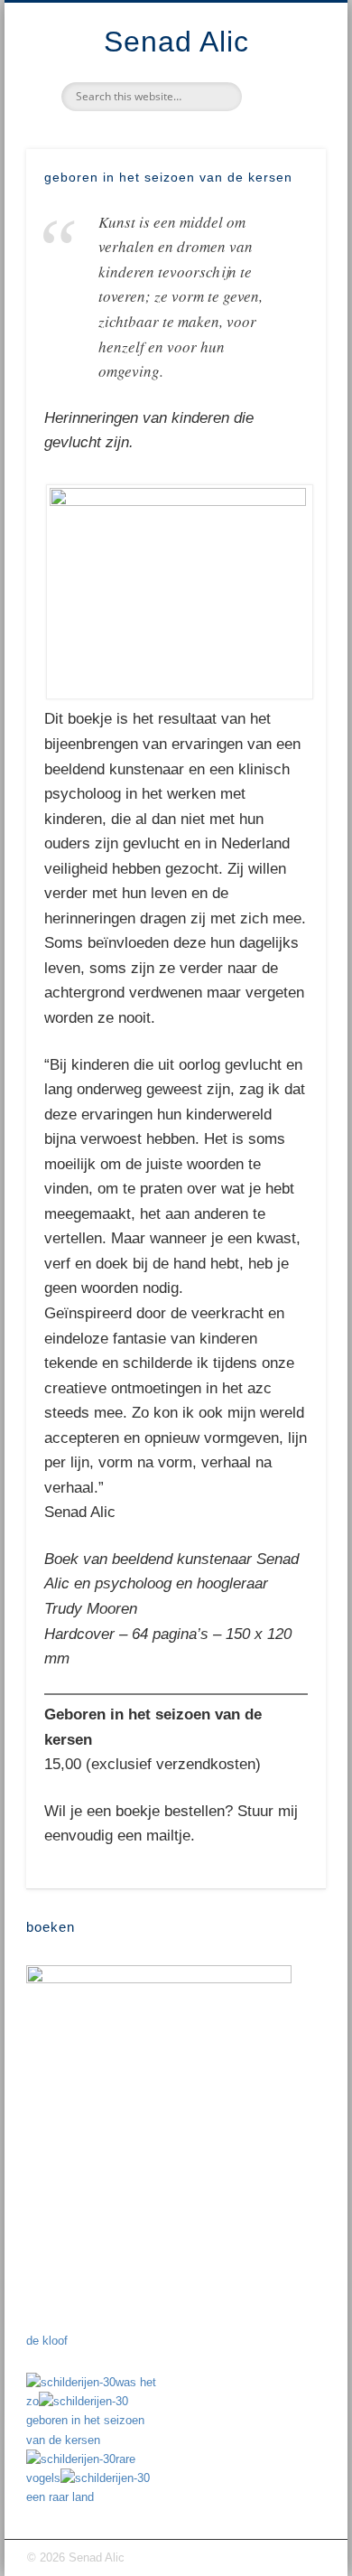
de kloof (47, 2341)
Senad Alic (176, 42)
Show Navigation (282, 162)
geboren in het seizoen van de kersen (85, 2430)
